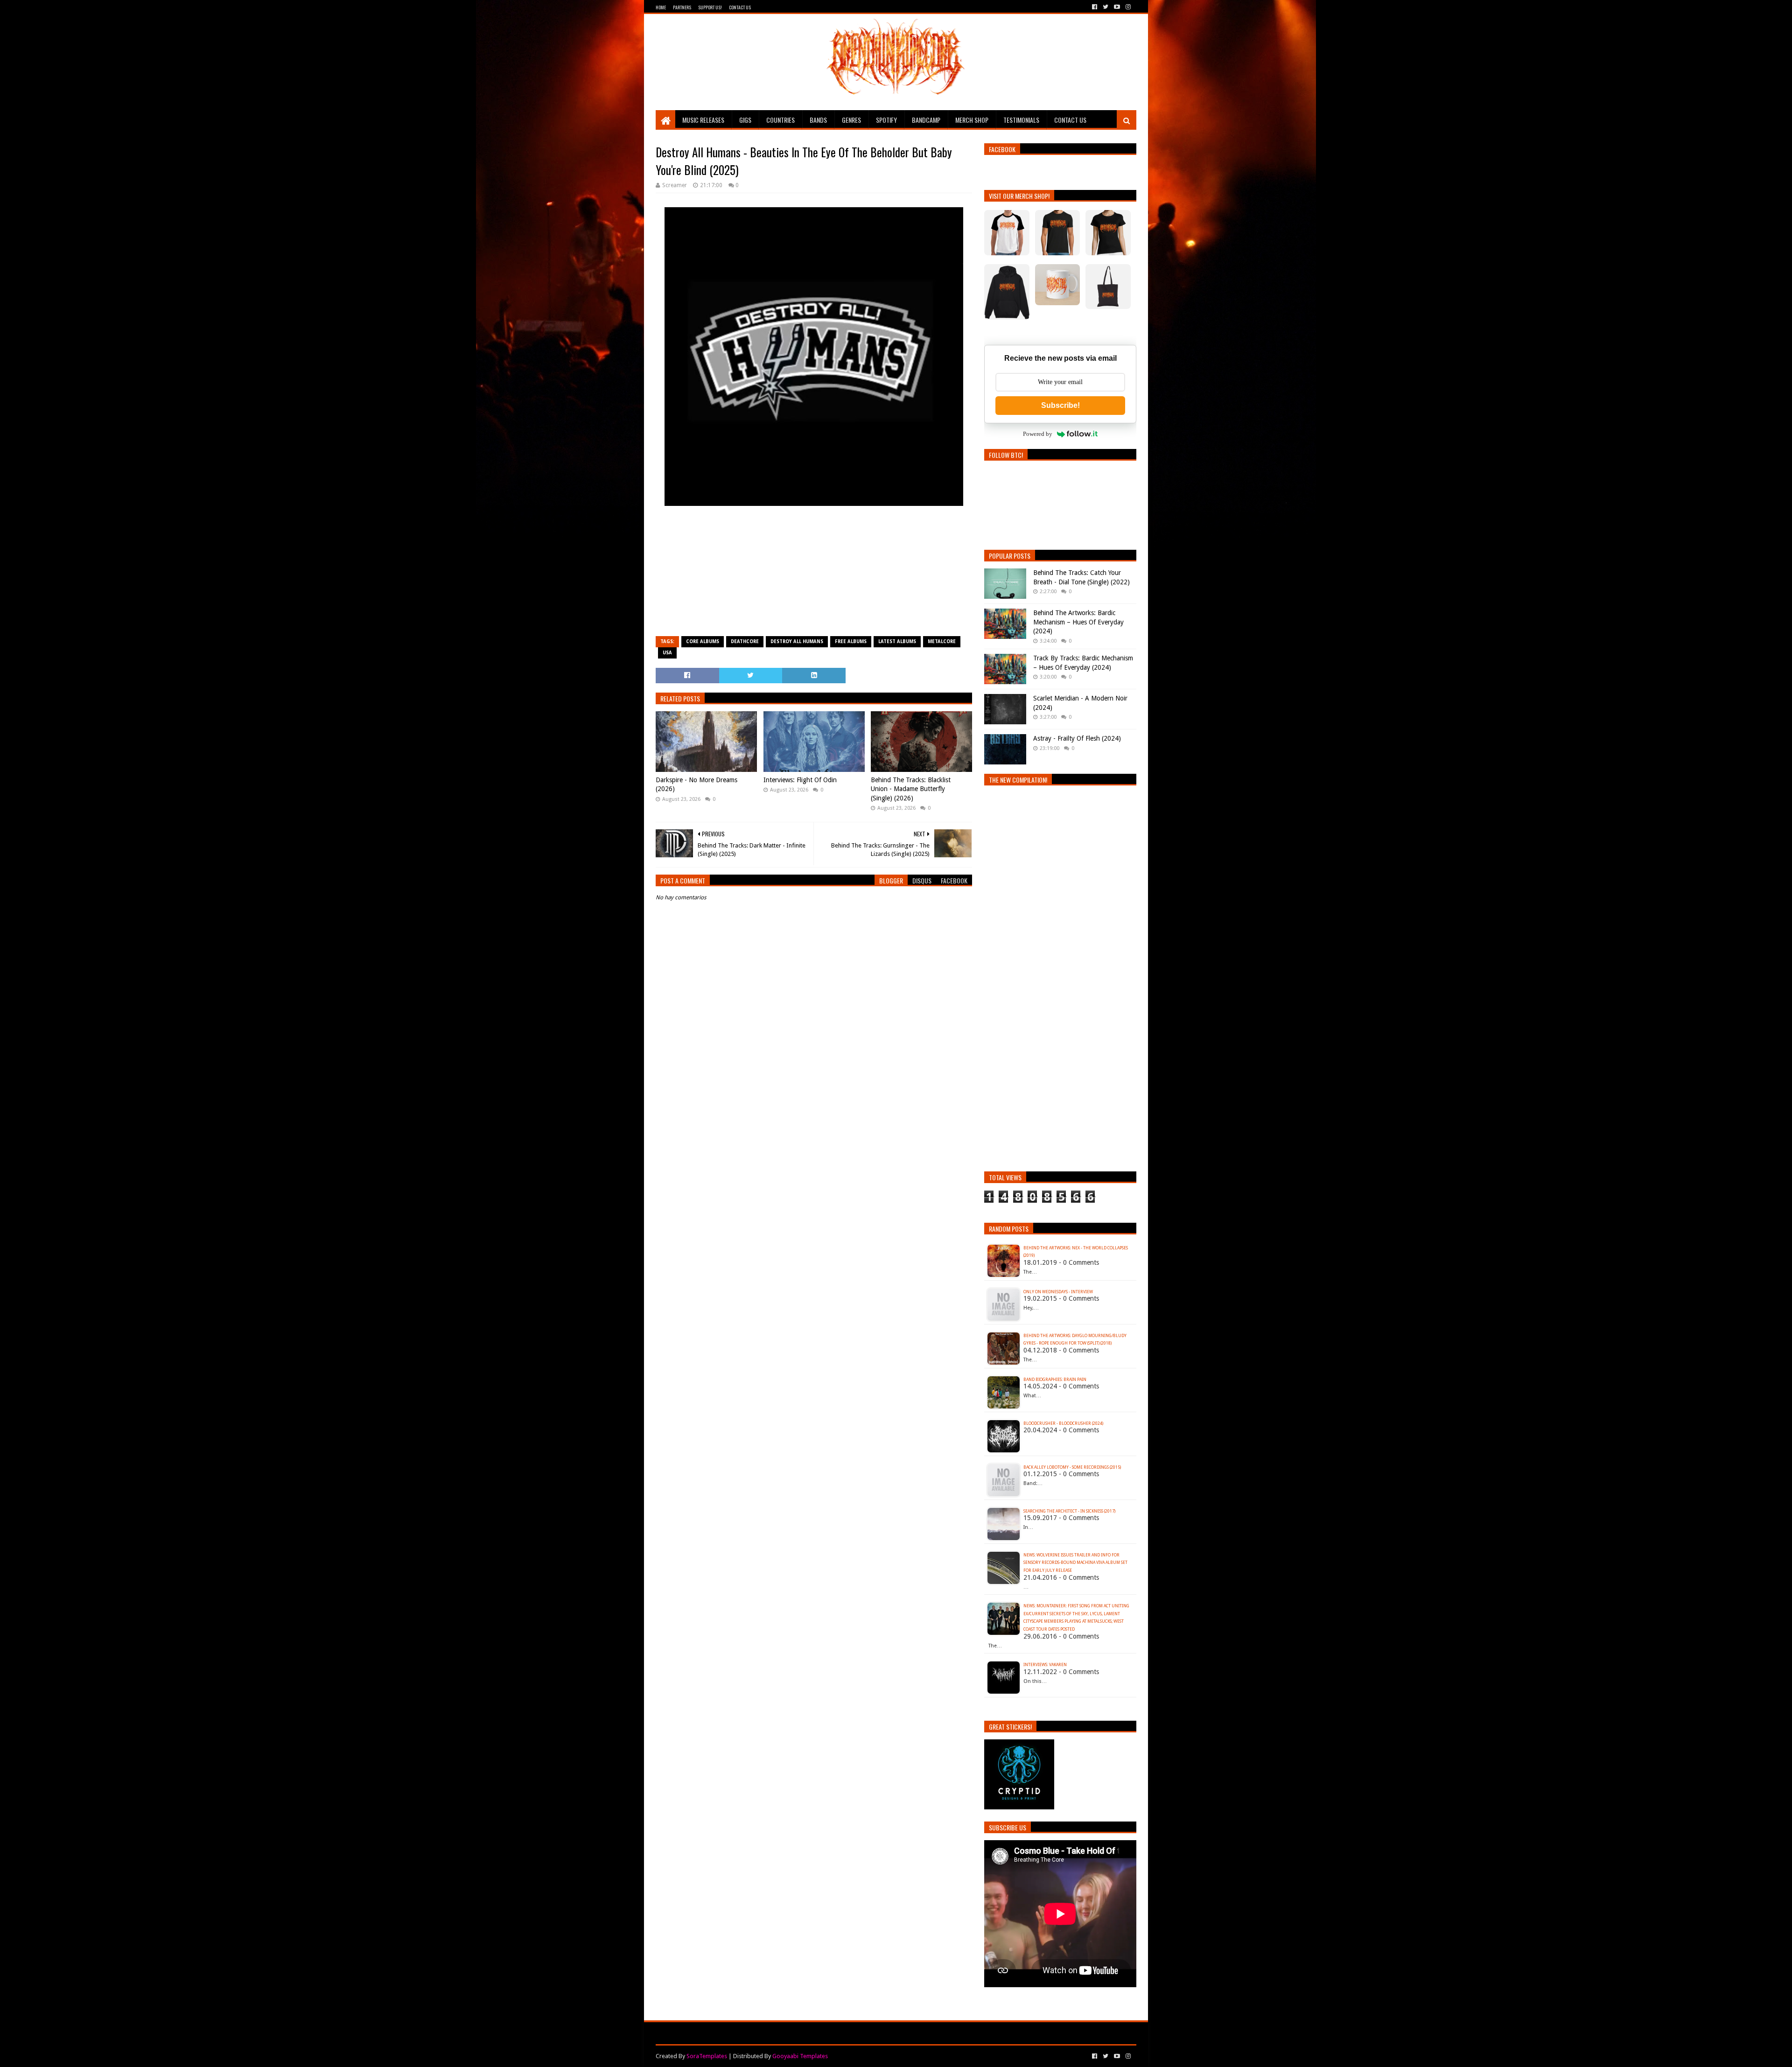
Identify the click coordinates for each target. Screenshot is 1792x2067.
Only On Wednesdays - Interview (1058, 1292)
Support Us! (710, 7)
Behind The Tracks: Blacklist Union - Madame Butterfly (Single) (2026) (911, 789)
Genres (851, 120)
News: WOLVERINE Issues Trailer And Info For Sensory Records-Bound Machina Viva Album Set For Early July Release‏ (1075, 1563)
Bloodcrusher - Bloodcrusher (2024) (1063, 1423)
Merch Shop (972, 120)
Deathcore (745, 641)
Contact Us (740, 7)
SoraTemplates (707, 2056)
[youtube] (1117, 7)
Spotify (886, 120)
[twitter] (1106, 7)
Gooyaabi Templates (800, 2056)
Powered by (1038, 434)
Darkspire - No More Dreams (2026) (696, 785)
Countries (780, 120)
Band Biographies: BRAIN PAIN (1055, 1380)
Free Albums (851, 641)
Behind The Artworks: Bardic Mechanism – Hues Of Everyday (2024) (1078, 622)
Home (661, 7)
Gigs (745, 120)
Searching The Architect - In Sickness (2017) (1069, 1511)
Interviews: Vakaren (1045, 1665)
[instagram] (1127, 7)
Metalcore (942, 641)
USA (667, 653)
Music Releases (703, 120)
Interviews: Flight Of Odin (800, 780)
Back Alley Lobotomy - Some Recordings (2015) (1072, 1467)
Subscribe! (1060, 405)
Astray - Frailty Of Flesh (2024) (1077, 738)
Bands (818, 120)
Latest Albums (897, 641)
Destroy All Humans (797, 641)
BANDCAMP (926, 120)
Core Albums (703, 641)
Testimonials (1021, 120)
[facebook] (1095, 7)
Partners (682, 7)
